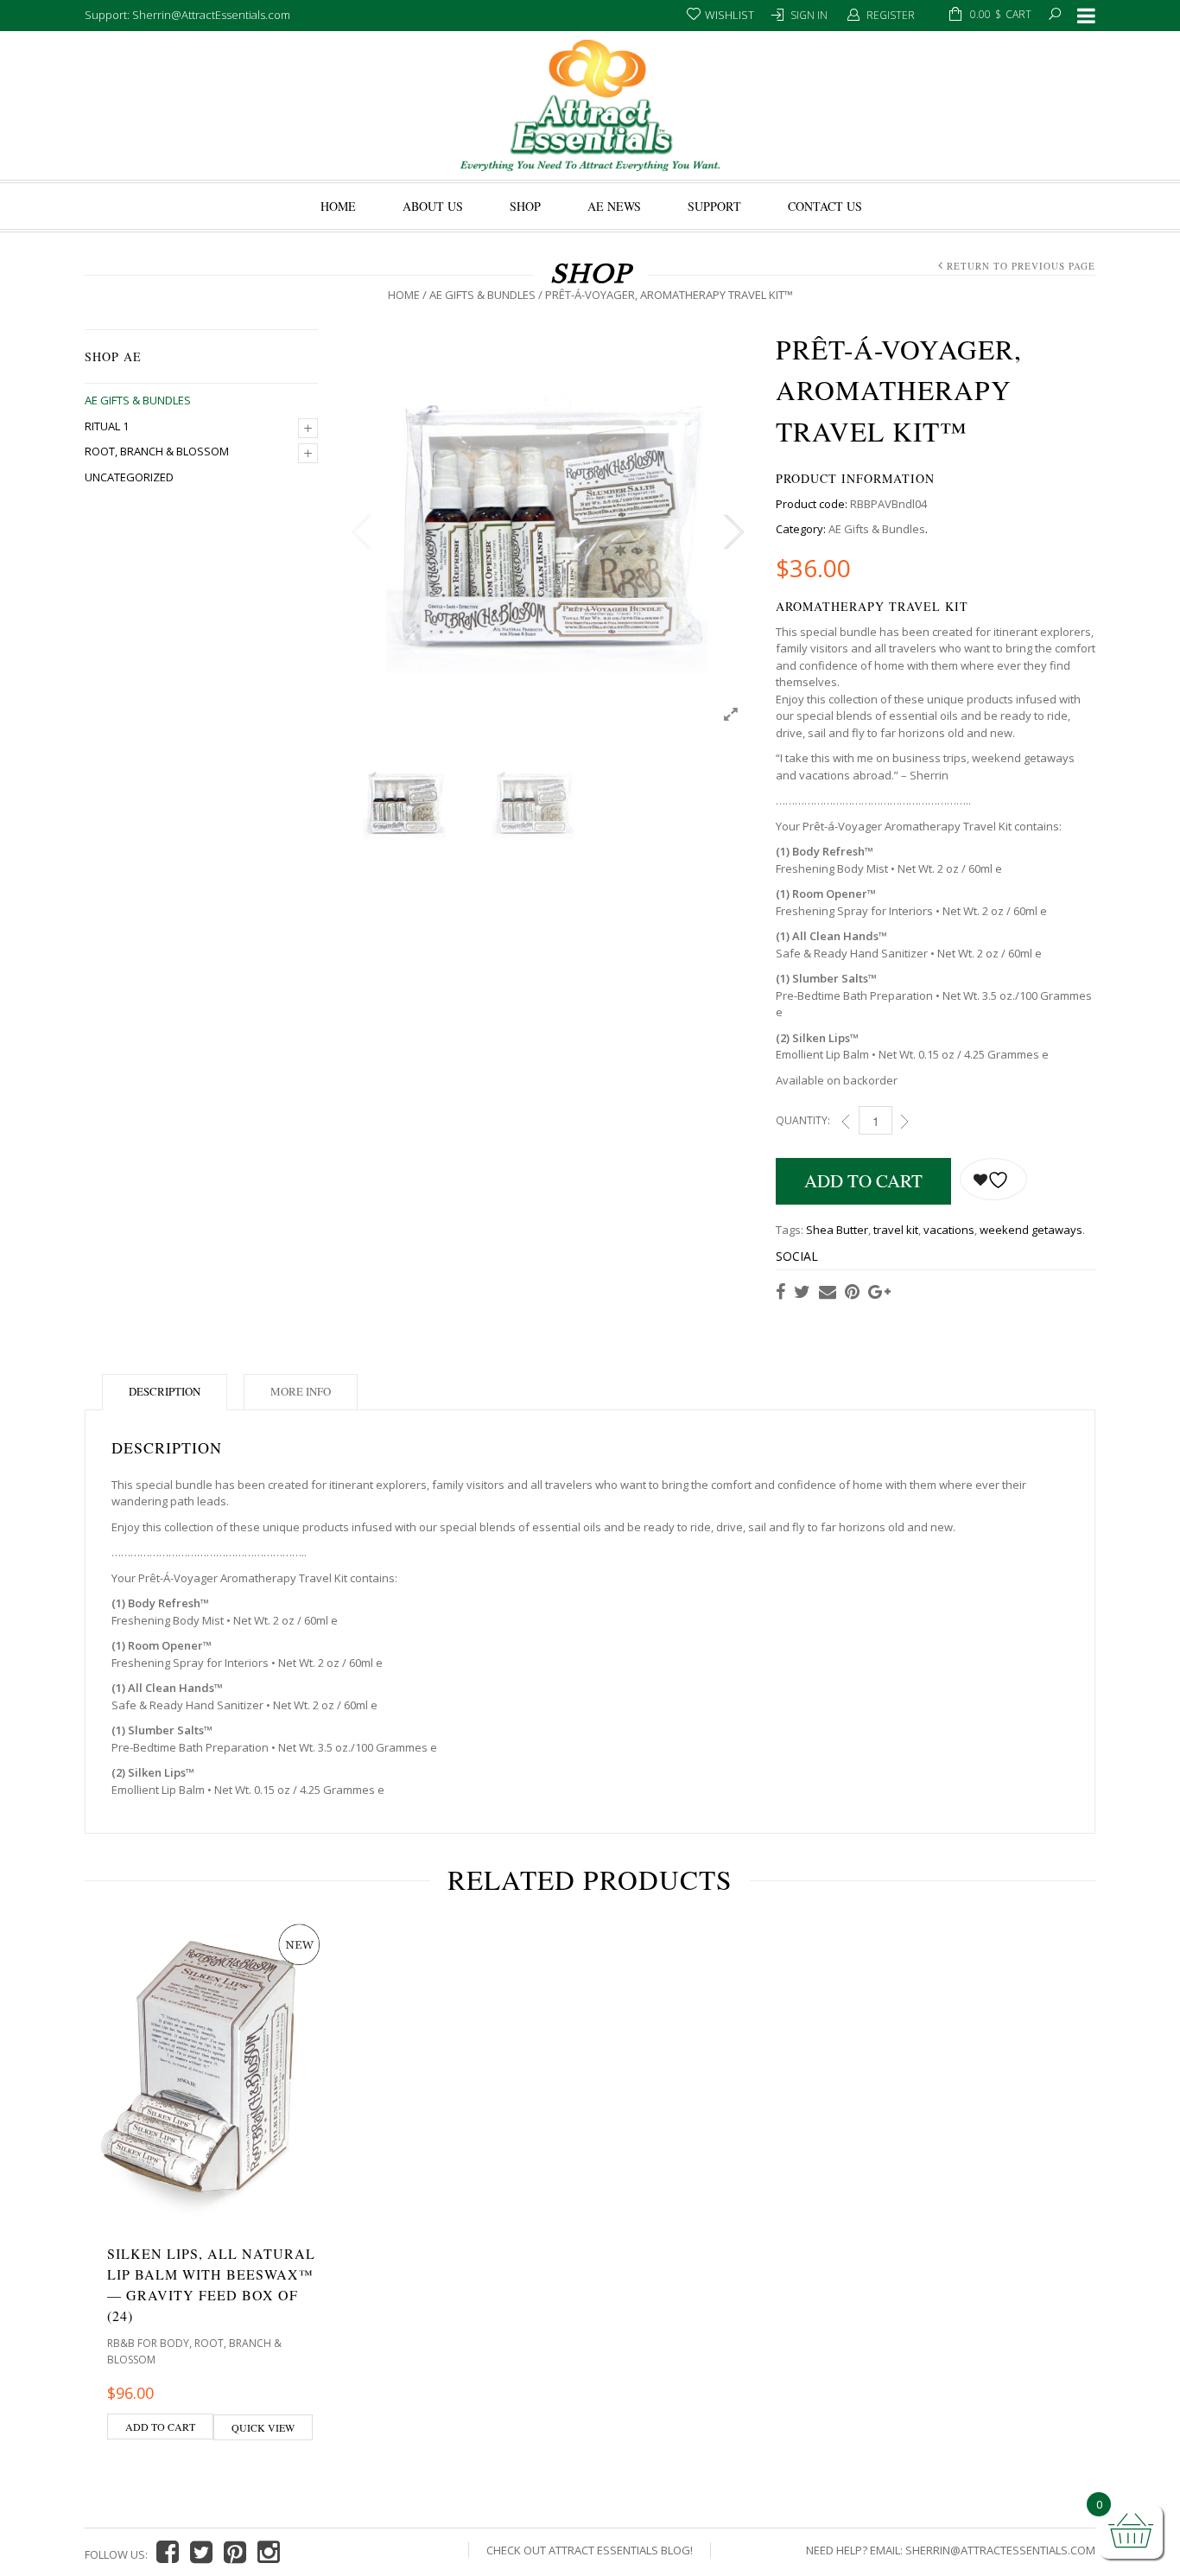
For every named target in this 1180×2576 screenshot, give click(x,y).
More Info (301, 1391)
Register (891, 15)
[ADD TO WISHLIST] (993, 1179)
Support (714, 206)
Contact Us (825, 206)
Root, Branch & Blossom (157, 451)
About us (433, 206)
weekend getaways (1031, 1230)
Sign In (809, 15)
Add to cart (863, 1180)
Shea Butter (837, 1230)
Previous (361, 532)
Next (733, 532)
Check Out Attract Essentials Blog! (590, 2550)
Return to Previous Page (1021, 266)
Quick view (263, 2427)
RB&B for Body (148, 2343)
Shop (525, 206)
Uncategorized (129, 477)
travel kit (896, 1230)
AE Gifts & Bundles (482, 295)
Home (338, 206)
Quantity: (803, 1120)
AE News (614, 206)
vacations (949, 1230)
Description (165, 1391)
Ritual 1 (107, 426)
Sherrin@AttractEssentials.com (1000, 2550)
